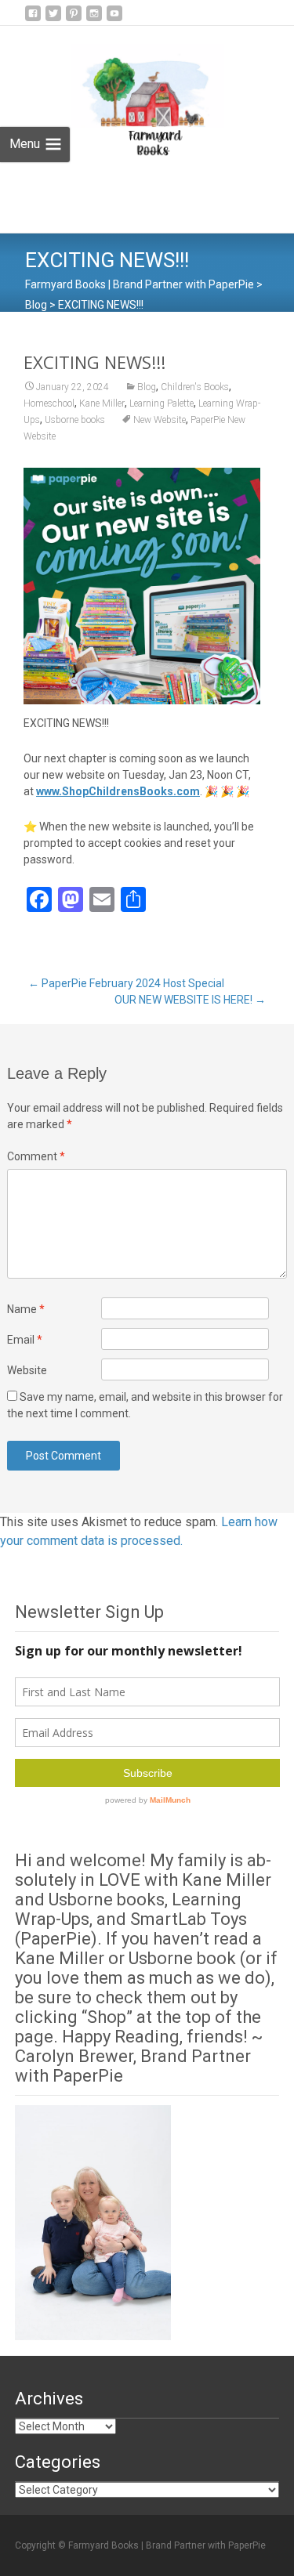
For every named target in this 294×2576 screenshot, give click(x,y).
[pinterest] (74, 19)
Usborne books (75, 420)
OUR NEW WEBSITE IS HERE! (190, 1000)
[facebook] (33, 19)
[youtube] (114, 19)
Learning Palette (162, 403)
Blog (147, 387)
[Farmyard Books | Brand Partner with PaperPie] (135, 95)
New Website (160, 420)
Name (26, 1309)
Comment (36, 1156)
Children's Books (195, 387)
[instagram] (94, 19)
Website (27, 1370)
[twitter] (53, 19)
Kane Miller (102, 403)
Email (25, 1340)
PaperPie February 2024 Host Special (126, 983)
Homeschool (49, 403)
